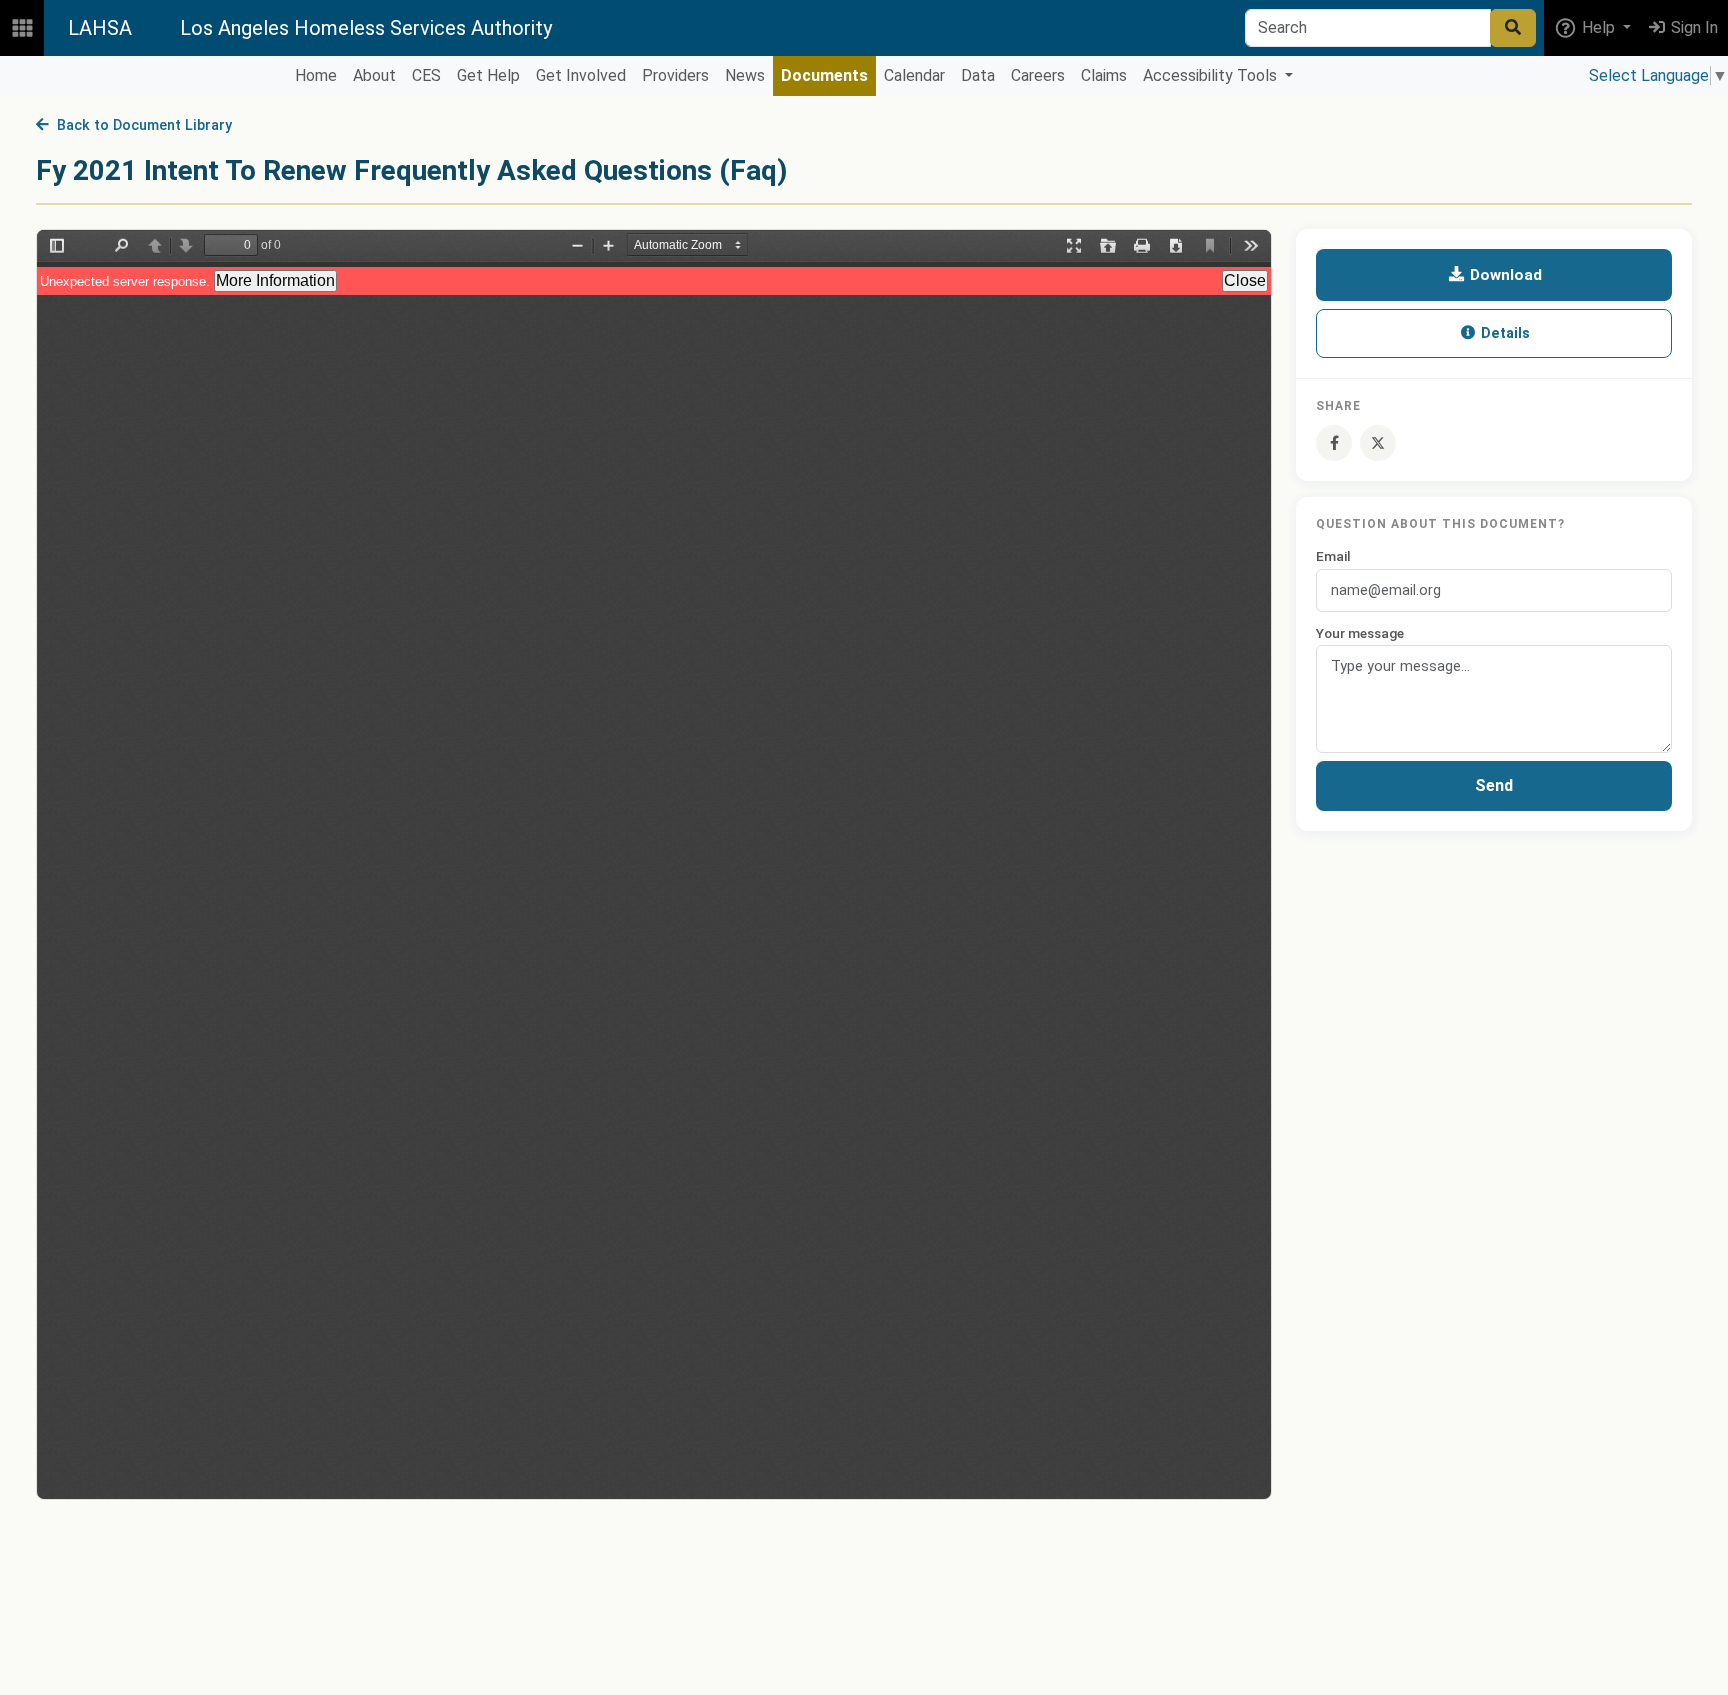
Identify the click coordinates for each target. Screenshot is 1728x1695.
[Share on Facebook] (1334, 443)
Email (1333, 557)
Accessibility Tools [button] (1212, 75)
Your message (1360, 633)
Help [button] (1598, 27)
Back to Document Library (140, 125)
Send (1494, 785)
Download (1504, 275)
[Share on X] (1378, 443)
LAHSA (100, 28)
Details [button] (1503, 333)
